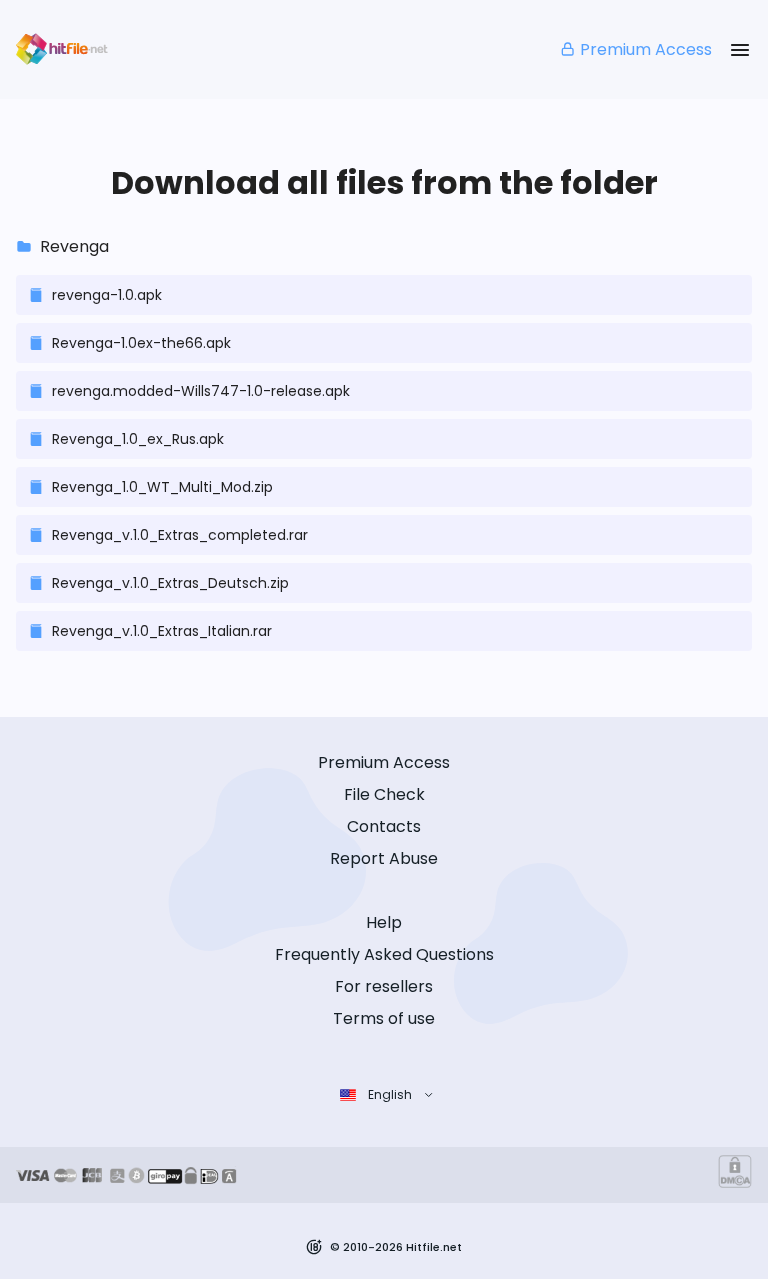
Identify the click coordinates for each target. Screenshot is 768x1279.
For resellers (384, 986)
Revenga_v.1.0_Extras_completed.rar (180, 535)
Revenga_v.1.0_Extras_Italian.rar (162, 631)
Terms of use (384, 1018)
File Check (384, 794)
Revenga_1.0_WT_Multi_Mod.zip (162, 487)
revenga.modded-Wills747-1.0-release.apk (201, 391)
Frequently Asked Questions (384, 954)
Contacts (384, 826)
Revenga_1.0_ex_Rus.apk (138, 439)
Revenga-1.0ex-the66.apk (141, 343)
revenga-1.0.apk (107, 295)
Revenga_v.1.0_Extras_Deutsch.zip (170, 583)
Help (384, 922)
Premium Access (646, 49)
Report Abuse (384, 858)
